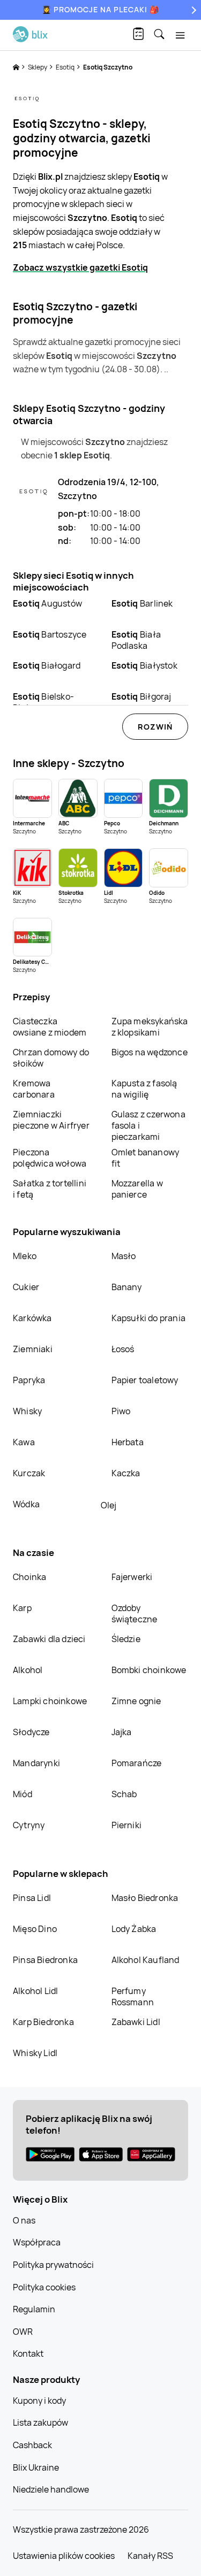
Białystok (144, 665)
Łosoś (123, 1349)
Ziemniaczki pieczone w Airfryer (51, 1120)
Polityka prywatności (53, 2265)
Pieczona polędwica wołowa (50, 1158)
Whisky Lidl (35, 2053)
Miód (23, 1794)
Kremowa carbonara (34, 1089)
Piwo (121, 1411)
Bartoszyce (50, 634)
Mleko (25, 1256)
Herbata (128, 1442)
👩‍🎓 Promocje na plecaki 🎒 (100, 9)
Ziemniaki (33, 1349)
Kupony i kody (39, 2401)
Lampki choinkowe (50, 1701)
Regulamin (34, 2309)
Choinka (29, 1577)
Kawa (24, 1442)
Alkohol (28, 1670)
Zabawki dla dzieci (49, 1639)
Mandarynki (36, 1763)
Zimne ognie (136, 1701)
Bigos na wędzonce (150, 1052)
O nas (24, 2220)
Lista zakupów (40, 2422)
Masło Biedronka (145, 1898)
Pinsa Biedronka (45, 1960)
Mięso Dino (35, 1929)
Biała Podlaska (136, 640)
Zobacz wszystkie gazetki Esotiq (80, 267)
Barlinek (142, 603)
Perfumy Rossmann (133, 1996)
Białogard (47, 665)
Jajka (122, 1732)
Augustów (47, 603)
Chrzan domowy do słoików (51, 1058)
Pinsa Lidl (32, 1898)
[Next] (192, 10)
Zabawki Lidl (136, 2022)
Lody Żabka (134, 1929)
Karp (22, 1608)
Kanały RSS (150, 2556)
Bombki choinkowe (149, 1670)
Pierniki (128, 1825)
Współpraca (37, 2242)
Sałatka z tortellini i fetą (50, 1189)
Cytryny (29, 1825)
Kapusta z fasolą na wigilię (144, 1089)
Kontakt (28, 2353)
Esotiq (66, 67)
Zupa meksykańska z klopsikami (150, 1027)
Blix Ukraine (36, 2467)
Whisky (27, 1411)
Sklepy (38, 67)
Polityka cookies (44, 2287)
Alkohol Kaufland (146, 1960)
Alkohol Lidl (35, 1991)
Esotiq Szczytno (108, 67)
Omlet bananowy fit (146, 1158)
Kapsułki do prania (149, 1318)
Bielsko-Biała (43, 702)
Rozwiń (155, 727)
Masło (124, 1256)
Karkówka (32, 1318)
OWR (23, 2332)
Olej (109, 1505)
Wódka (26, 1504)
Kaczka (126, 1473)
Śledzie (126, 1639)
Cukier (26, 1287)
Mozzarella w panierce (137, 1189)
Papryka (29, 1380)
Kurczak (29, 1473)
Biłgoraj (142, 696)
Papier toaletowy (145, 1380)
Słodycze (31, 1732)
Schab (124, 1794)
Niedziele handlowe (51, 2489)
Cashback (32, 2445)
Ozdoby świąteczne (135, 1613)
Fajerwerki (132, 1577)
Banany (127, 1287)
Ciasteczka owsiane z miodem (50, 1027)
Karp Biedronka (43, 2022)
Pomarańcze (137, 1763)
